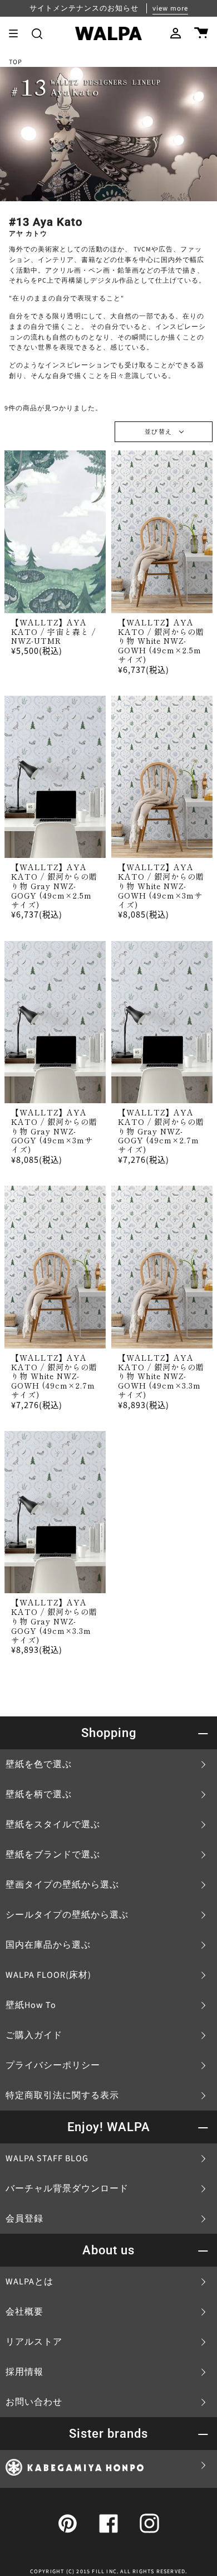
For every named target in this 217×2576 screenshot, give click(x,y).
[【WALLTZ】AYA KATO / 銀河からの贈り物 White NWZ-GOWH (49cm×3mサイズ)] (162, 777)
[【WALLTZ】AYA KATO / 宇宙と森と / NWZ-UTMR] (55, 532)
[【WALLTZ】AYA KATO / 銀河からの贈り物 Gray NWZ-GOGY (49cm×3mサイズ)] (55, 1022)
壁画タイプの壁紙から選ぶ (62, 1885)
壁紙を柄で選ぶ (39, 1794)
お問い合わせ (34, 2402)
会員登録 (24, 2219)
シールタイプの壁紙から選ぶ (67, 1915)
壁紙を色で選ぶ (39, 1764)
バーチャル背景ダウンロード (67, 2189)
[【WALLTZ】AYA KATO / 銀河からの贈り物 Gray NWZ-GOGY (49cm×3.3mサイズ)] (55, 1512)
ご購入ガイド (34, 2035)
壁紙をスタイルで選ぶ (53, 1825)
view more (170, 8)
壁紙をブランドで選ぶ (53, 1855)
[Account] (176, 33)
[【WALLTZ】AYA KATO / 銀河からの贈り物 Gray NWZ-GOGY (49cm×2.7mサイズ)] (162, 1022)
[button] (37, 33)
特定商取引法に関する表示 (62, 2095)
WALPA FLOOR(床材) (48, 1975)
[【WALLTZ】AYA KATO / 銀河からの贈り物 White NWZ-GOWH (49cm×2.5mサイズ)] (162, 532)
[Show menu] (17, 33)
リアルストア (34, 2342)
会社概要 (24, 2312)
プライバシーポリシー (53, 2065)
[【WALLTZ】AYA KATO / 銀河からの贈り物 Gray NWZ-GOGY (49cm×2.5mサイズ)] (55, 777)
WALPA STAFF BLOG (47, 2158)
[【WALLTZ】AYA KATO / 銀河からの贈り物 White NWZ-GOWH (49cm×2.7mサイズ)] (55, 1267)
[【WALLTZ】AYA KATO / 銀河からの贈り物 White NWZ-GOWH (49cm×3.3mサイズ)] (162, 1267)
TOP (16, 62)
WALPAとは (29, 2282)
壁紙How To (31, 2005)
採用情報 (24, 2372)
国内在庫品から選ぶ (48, 1945)
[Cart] (201, 33)
